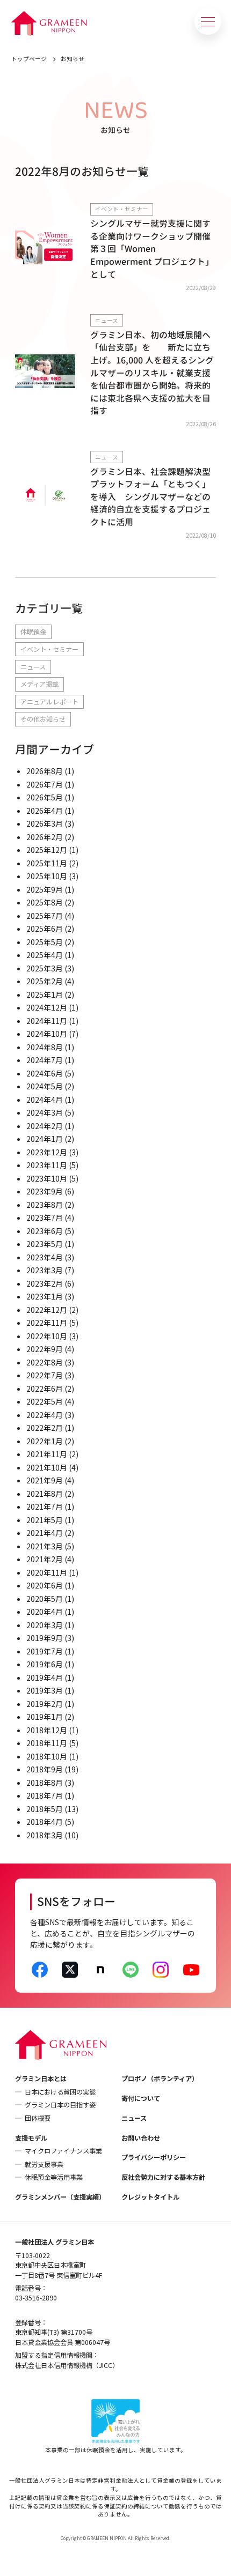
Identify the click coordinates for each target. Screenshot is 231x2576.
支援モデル (31, 2138)
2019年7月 (45, 1651)
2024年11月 (47, 1021)
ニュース (33, 667)
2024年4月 (45, 1100)
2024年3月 (45, 1112)
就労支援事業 (44, 2164)
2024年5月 (45, 1086)
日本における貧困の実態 (60, 2092)
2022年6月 (45, 1389)
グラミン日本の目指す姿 (60, 2105)
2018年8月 (45, 1783)
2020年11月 (47, 1572)
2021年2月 (45, 1559)
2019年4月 (45, 1677)
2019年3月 (45, 1690)
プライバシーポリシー (154, 2157)
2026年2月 (45, 837)
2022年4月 (45, 1415)
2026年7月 (45, 784)
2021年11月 (47, 1454)
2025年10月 (47, 876)
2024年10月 (47, 1034)
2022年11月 (47, 1323)
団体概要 (38, 2118)
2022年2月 (45, 1428)
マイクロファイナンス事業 (63, 2151)
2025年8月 (45, 902)
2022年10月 (47, 1336)
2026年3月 (45, 823)
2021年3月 (45, 1546)
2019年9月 (45, 1638)
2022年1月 (45, 1441)
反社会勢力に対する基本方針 (163, 2177)
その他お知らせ (43, 719)
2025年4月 (45, 955)
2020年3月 (45, 1625)
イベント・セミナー (49, 649)
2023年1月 (45, 1296)
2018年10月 (47, 1756)
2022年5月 (45, 1401)
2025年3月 (45, 968)
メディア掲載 (39, 684)
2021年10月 (47, 1467)
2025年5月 (45, 942)
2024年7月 (45, 1060)
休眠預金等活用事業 (54, 2177)
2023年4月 (45, 1257)
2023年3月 (45, 1270)
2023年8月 (45, 1205)
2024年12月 (47, 1007)
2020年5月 (45, 1599)
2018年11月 (47, 1743)
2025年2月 (45, 981)
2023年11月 (47, 1165)
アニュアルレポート (49, 702)
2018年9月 (45, 1769)
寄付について (141, 2098)
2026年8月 (45, 771)
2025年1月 (45, 994)
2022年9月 (45, 1349)
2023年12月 (47, 1152)
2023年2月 (45, 1283)
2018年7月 (45, 1795)
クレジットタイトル (150, 2197)
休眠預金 (33, 632)
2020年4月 (45, 1612)
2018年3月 (45, 1835)
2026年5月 (45, 797)
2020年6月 (45, 1585)
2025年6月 (45, 929)
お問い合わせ (141, 2138)
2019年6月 (45, 1664)
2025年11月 (47, 863)
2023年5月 (45, 1244)
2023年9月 (45, 1191)
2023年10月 (47, 1178)
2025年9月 (45, 889)
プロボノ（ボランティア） (160, 2078)
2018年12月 (47, 1730)
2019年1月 (45, 1717)
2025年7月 (45, 916)
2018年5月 (45, 1809)
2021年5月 (45, 1520)
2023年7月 (45, 1218)
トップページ (29, 59)
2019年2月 (45, 1704)
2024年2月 (45, 1126)
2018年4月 (45, 1822)
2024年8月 (45, 1047)
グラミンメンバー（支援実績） (60, 2197)
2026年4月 (45, 811)
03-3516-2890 (36, 2298)
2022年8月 (45, 1362)
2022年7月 (45, 1375)
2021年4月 (45, 1533)
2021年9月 (45, 1480)
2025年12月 (47, 850)
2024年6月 (45, 1073)
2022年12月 (47, 1310)
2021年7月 (45, 1506)
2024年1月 (45, 1139)
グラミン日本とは (41, 2078)
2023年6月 (45, 1231)
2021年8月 (45, 1494)
